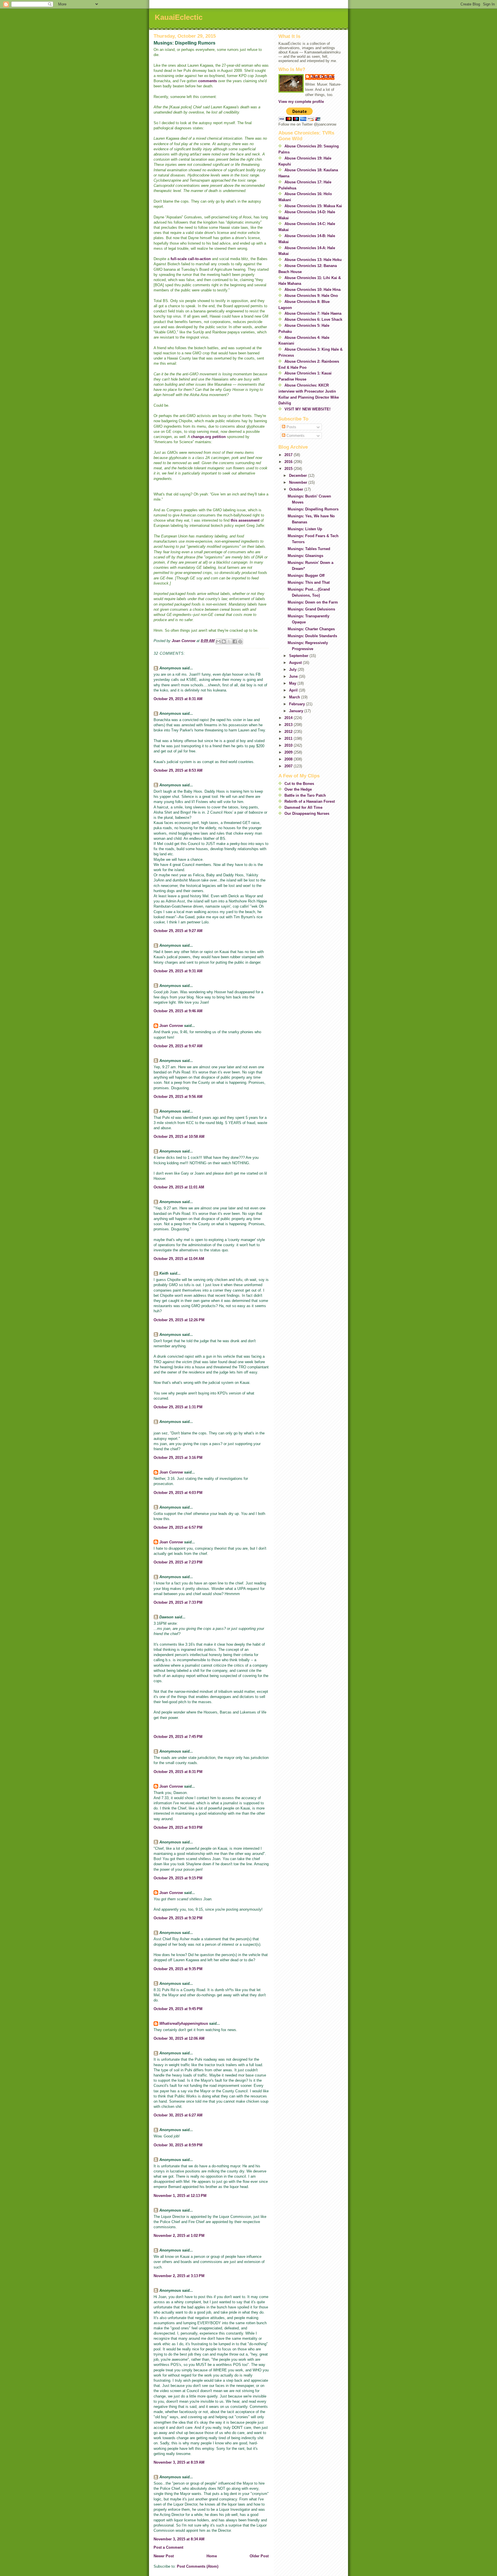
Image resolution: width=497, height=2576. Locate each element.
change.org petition (208, 437)
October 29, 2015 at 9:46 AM (178, 1011)
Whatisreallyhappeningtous (184, 2023)
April (294, 690)
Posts (291, 427)
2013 (289, 725)
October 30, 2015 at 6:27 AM (178, 2115)
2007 (289, 766)
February (298, 704)
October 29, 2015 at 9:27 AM (178, 931)
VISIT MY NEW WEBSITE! (307, 409)
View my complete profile (301, 102)
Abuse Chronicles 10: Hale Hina (312, 290)
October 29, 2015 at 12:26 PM (179, 1320)
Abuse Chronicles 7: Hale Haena (313, 313)
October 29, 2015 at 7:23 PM (178, 1562)
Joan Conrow (171, 1026)
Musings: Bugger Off (306, 576)
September (299, 656)
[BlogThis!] (224, 641)
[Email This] (218, 641)
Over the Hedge (298, 789)
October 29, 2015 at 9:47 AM (178, 1046)
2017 (289, 455)
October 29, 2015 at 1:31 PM (178, 1407)
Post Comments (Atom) (198, 2566)
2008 (289, 759)
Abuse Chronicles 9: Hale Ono (311, 296)
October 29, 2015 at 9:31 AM (178, 971)
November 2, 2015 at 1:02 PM (179, 2236)
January (297, 711)
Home (212, 2556)
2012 (289, 732)
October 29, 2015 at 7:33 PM (178, 1602)
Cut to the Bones (299, 784)
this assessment (245, 520)
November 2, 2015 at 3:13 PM (179, 2276)
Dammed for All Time (303, 807)
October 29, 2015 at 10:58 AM (179, 1137)
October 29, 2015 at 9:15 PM (178, 1878)
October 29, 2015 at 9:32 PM (178, 1918)
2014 (289, 718)
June (294, 676)
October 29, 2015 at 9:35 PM (178, 1969)
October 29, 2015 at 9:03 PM (178, 1827)
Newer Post (164, 2556)
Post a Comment (168, 2547)
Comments (295, 436)
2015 (289, 469)
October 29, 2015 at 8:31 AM (178, 699)
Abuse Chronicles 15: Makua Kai (313, 206)
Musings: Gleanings (305, 556)
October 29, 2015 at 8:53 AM (178, 770)
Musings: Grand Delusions (311, 609)
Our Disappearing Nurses (307, 813)
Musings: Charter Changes (311, 629)
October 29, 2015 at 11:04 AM (179, 1259)
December (299, 476)
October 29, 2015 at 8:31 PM (178, 1772)
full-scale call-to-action (191, 259)
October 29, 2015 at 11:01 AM (179, 1187)
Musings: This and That (309, 582)
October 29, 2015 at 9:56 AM (178, 1097)
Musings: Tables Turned (309, 549)
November (299, 482)
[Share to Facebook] (235, 641)
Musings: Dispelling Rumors (313, 509)
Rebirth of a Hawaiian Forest (310, 801)
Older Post (259, 2556)
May (293, 683)
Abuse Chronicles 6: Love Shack (313, 319)
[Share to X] (229, 641)
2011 (289, 738)
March (295, 697)
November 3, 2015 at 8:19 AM (179, 2462)
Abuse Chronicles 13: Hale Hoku (313, 260)
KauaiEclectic (179, 17)
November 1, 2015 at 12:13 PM (180, 2196)
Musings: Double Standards (312, 636)
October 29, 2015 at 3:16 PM (178, 1458)
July (293, 670)
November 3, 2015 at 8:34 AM (179, 2539)
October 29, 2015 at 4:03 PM (178, 1493)
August (296, 663)
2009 (289, 752)
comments (208, 81)
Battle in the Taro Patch (305, 795)
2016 (289, 462)
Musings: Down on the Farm (313, 602)
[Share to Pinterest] (240, 641)
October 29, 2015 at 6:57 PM (178, 1527)
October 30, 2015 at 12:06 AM (179, 2038)
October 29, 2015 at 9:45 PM (178, 2009)
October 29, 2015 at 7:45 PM (178, 1737)
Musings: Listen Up (305, 529)
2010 (289, 745)
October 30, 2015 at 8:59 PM (178, 2145)
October (297, 489)
